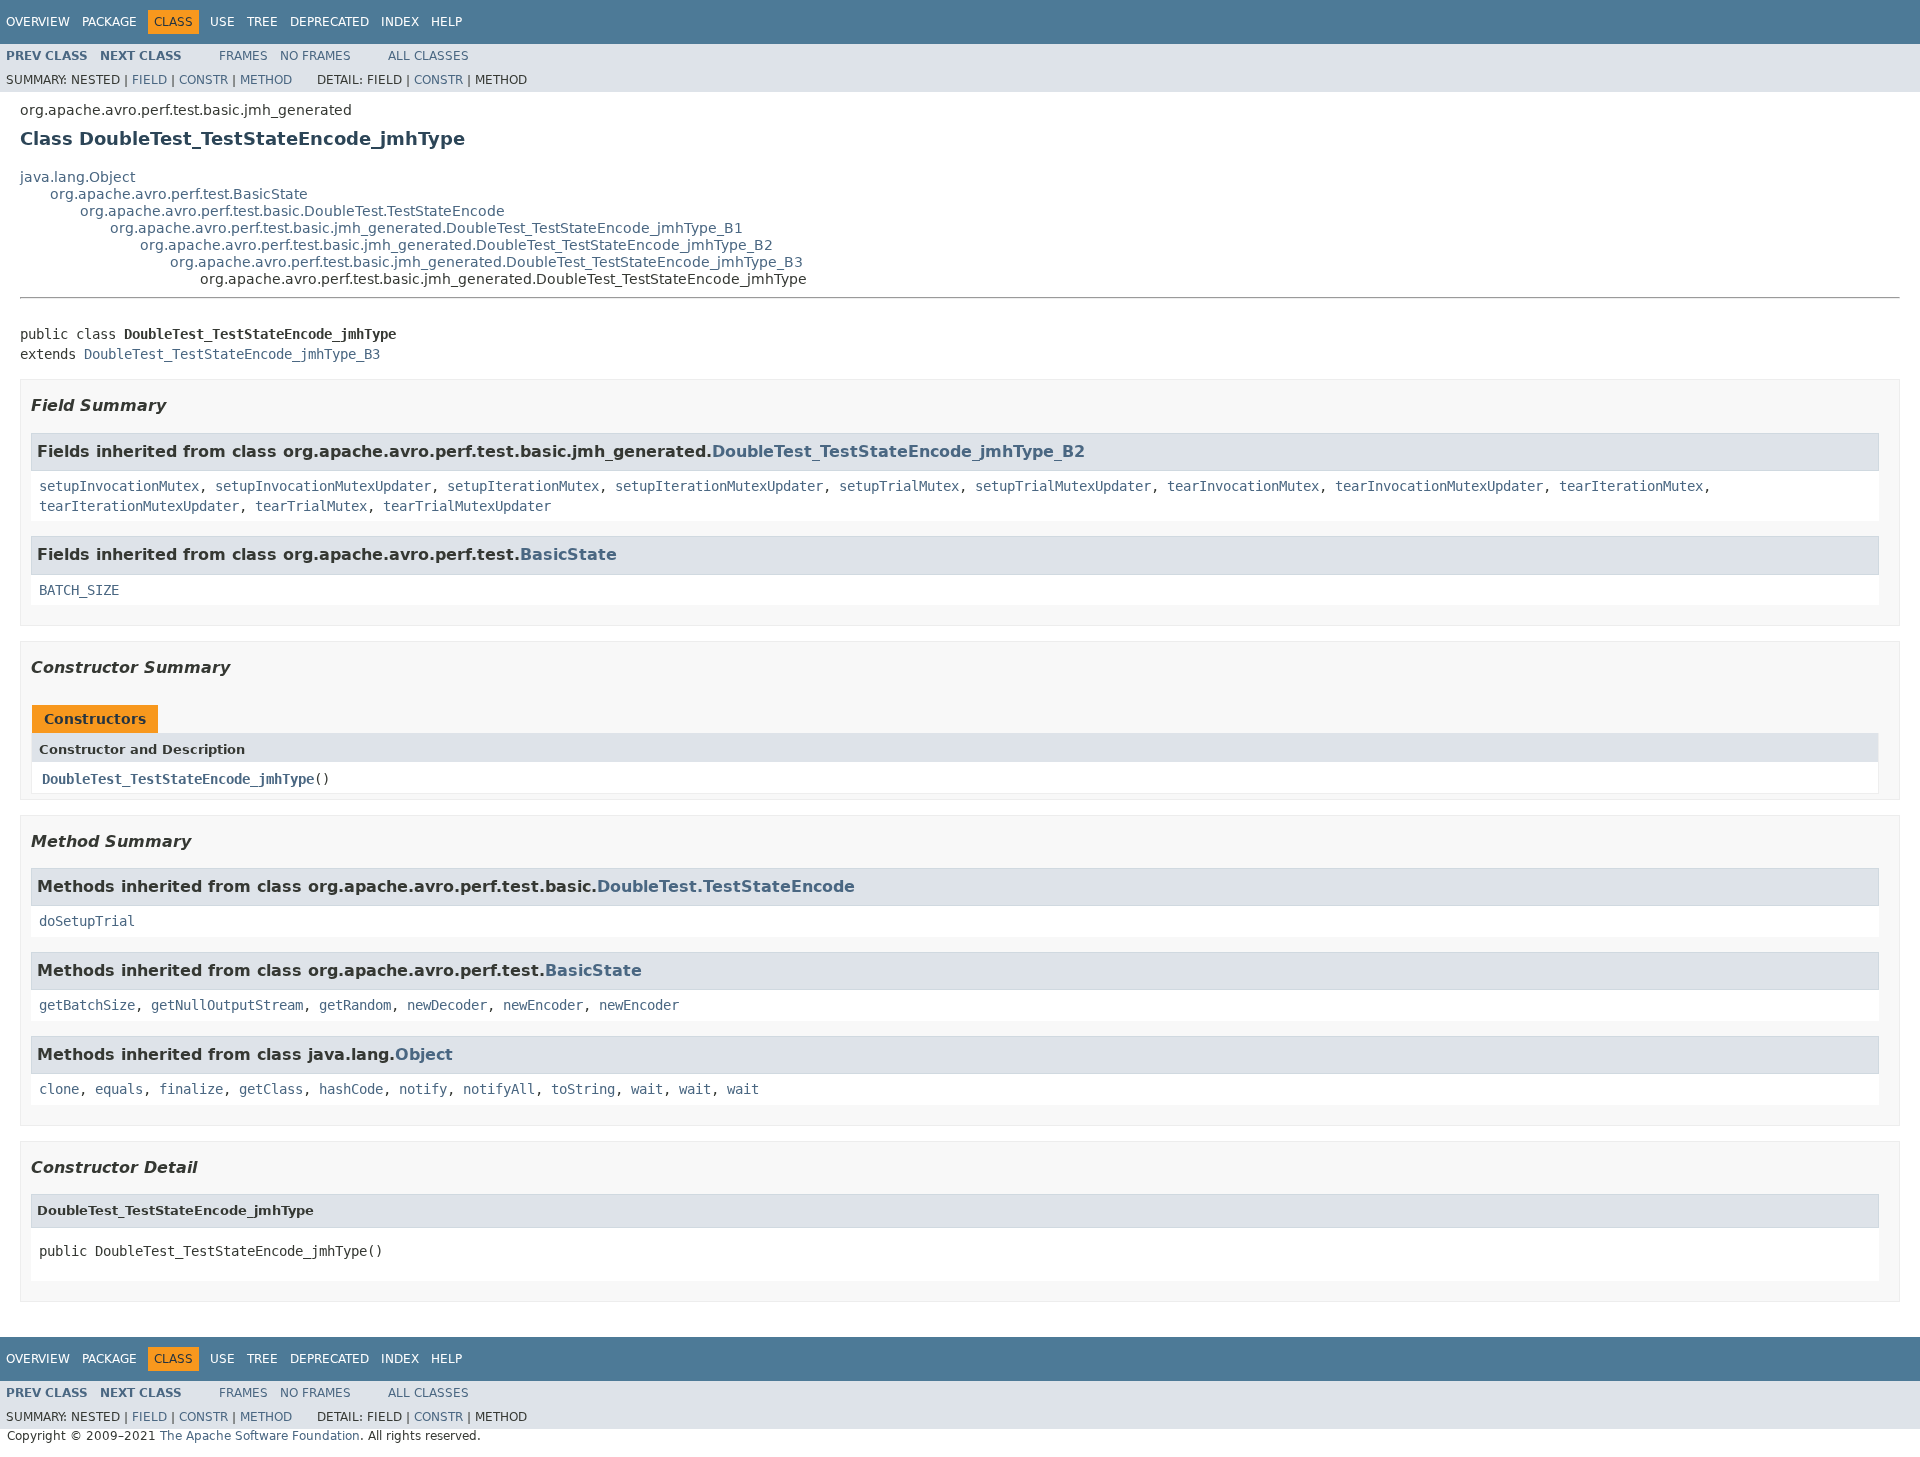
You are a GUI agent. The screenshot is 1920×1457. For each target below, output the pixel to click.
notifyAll (499, 1089)
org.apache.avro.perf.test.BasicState (179, 194)
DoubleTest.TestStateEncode (726, 886)
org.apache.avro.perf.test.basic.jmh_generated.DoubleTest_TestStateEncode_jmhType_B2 (456, 245)
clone (59, 1089)
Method (266, 80)
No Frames (315, 56)
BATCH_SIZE (79, 590)
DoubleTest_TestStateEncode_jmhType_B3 (232, 354)
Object (424, 1054)
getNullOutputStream (227, 1005)
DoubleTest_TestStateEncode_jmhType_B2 (898, 451)
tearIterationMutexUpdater (139, 506)
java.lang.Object (77, 177)
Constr (203, 80)
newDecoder (447, 1005)
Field (149, 80)
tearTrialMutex (311, 506)
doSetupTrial (87, 921)
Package (109, 22)
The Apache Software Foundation (260, 1436)
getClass (271, 1089)
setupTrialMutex (899, 486)
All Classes (428, 56)
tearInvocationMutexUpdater (1439, 486)
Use (222, 22)
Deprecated (329, 22)
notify (423, 1089)
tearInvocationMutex (1243, 486)
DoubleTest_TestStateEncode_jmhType (178, 779)
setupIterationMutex (523, 486)
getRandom (355, 1005)
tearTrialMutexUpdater (467, 506)
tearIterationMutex (1631, 486)
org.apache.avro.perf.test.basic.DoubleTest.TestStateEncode (292, 211)
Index (400, 22)
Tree (262, 22)
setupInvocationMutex (119, 486)
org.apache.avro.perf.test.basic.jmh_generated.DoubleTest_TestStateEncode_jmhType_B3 (486, 262)
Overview (38, 22)
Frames (243, 56)
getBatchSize (87, 1005)
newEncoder (543, 1005)
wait (647, 1089)
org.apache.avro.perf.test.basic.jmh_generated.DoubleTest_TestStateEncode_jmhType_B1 (426, 228)
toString (583, 1089)
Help (446, 22)
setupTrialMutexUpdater (1063, 486)
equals (119, 1089)
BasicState (568, 554)
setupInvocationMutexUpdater (323, 486)
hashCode (351, 1089)
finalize (191, 1089)
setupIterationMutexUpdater (719, 486)
